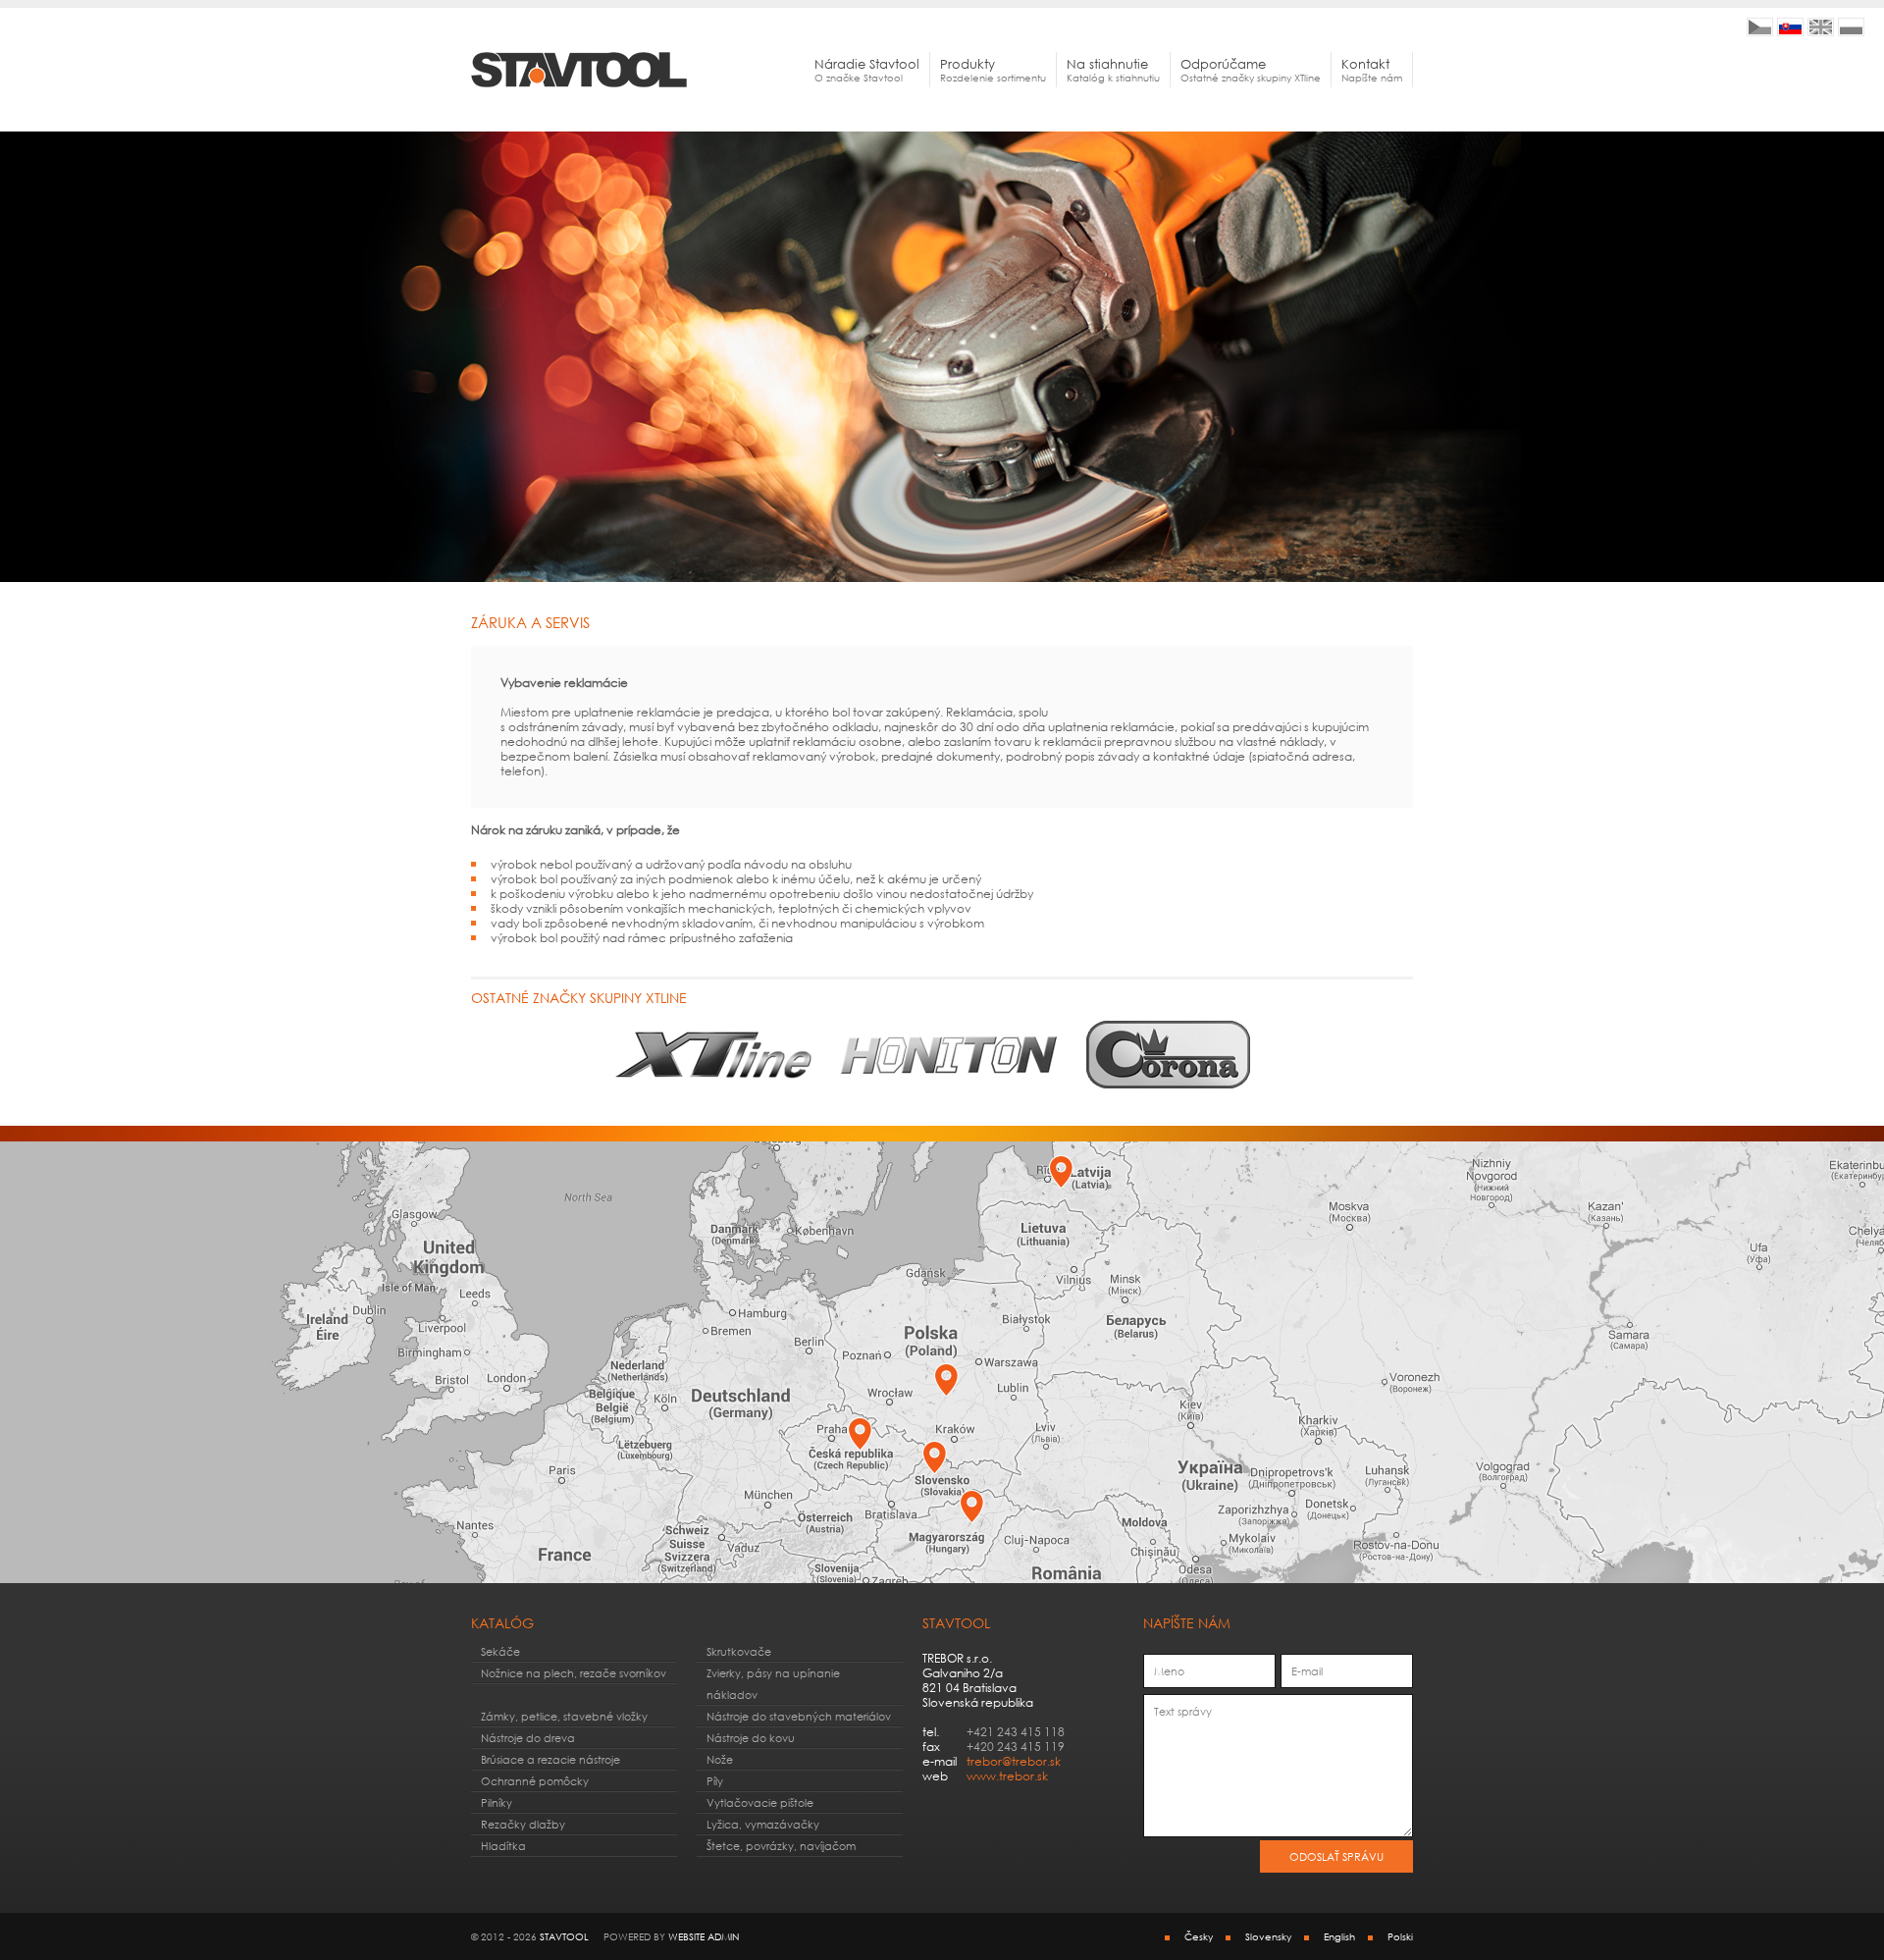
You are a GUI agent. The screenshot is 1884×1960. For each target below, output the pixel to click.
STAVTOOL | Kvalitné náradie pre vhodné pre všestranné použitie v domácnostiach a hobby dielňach (1790, 27)
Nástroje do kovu (751, 1738)
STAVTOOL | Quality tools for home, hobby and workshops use (1821, 27)
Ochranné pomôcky (535, 1781)
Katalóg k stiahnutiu (1113, 70)
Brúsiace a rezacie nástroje (550, 1759)
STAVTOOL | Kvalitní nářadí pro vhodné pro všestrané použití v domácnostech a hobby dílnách (1760, 27)
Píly (715, 1781)
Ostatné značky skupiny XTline (1251, 70)
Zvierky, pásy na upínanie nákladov (773, 1684)
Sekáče (500, 1651)
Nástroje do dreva (528, 1738)
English (1339, 1936)
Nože (720, 1759)
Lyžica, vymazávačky (763, 1824)
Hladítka (503, 1846)
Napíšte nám (1372, 70)
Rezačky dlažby (523, 1824)
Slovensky (1268, 1936)
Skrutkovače (739, 1651)
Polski (1400, 1936)
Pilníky (497, 1802)
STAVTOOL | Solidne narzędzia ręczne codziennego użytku (1851, 27)
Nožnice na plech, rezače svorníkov (574, 1673)
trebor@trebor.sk (1014, 1761)
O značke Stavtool (867, 70)
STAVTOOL (564, 1936)
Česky (1199, 1936)
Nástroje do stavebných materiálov (799, 1716)
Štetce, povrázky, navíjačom (781, 1846)
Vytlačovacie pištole (760, 1802)
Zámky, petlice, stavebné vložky (564, 1716)
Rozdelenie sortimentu (993, 70)
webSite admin (704, 1936)
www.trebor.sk (1007, 1776)
